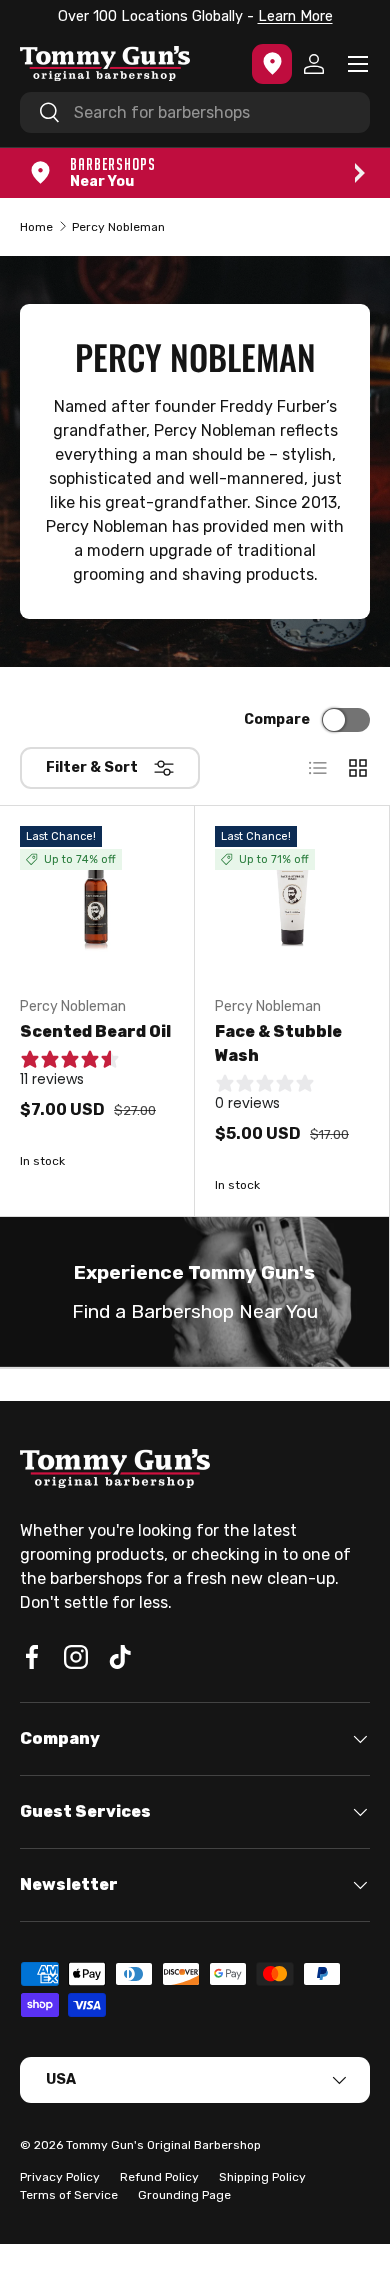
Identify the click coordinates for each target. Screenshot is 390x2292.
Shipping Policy (262, 2177)
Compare (277, 719)
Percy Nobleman (118, 227)
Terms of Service (69, 2195)
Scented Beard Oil (95, 1031)
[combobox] (195, 112)
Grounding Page (184, 2195)
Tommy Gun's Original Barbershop (163, 2145)
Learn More (295, 16)
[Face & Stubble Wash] (292, 903)
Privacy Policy (60, 2177)
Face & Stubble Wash (278, 1043)
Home (36, 227)
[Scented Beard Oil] (97, 903)
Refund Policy (159, 2177)
